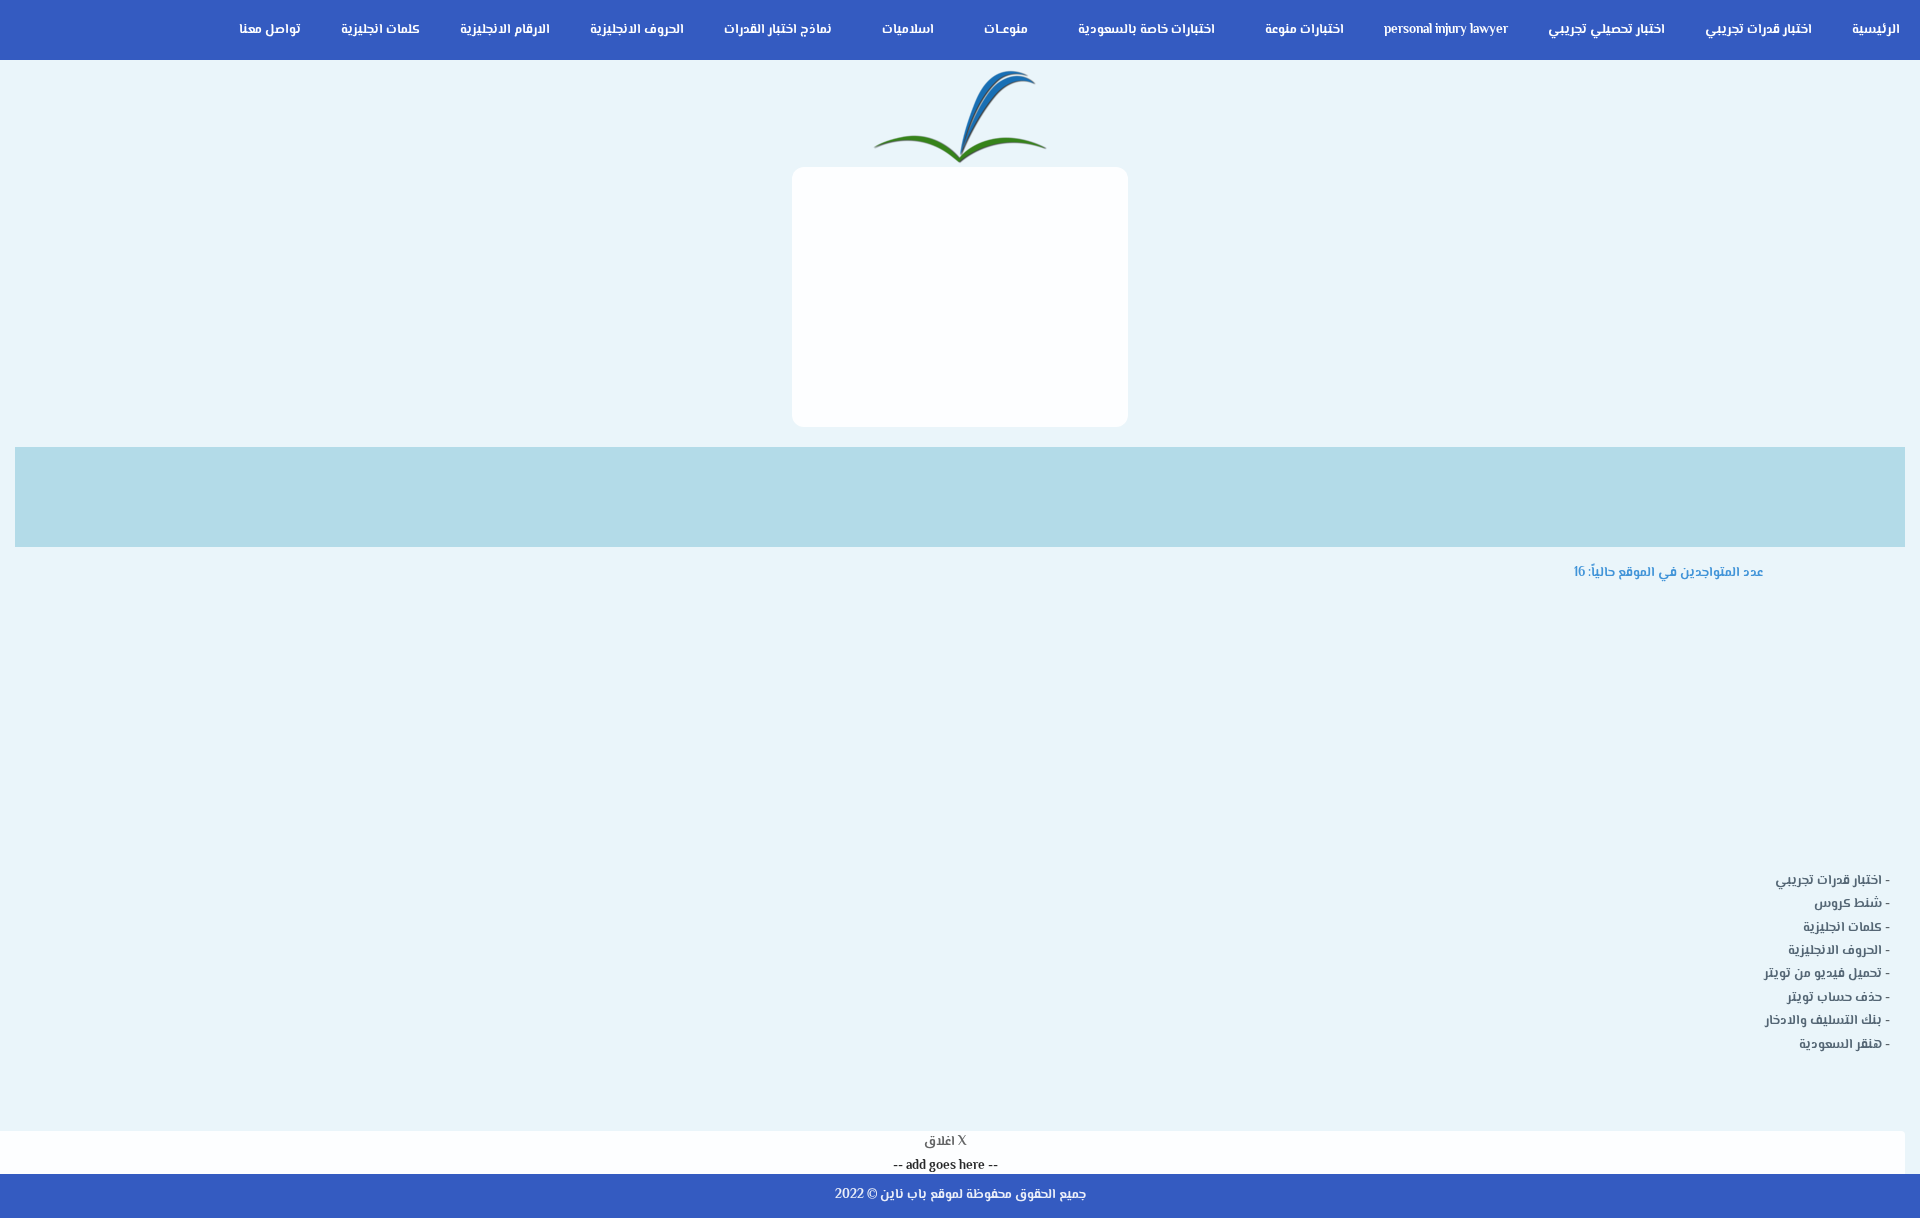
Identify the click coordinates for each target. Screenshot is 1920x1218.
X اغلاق (945, 1142)
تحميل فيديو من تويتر (1823, 974)
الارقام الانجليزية (505, 30)
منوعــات (1006, 30)
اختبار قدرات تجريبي (1758, 30)
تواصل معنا (270, 30)
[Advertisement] (960, 297)
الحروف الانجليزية (637, 30)
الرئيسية (1876, 30)
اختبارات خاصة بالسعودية (1146, 30)
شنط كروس (1848, 904)
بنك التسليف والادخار (1823, 1021)
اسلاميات (908, 30)
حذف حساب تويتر (1834, 998)
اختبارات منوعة (1304, 30)
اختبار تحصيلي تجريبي (1606, 30)
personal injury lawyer (1446, 30)
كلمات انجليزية (380, 30)
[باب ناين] (960, 118)
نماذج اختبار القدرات (778, 30)
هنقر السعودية (1840, 1045)
